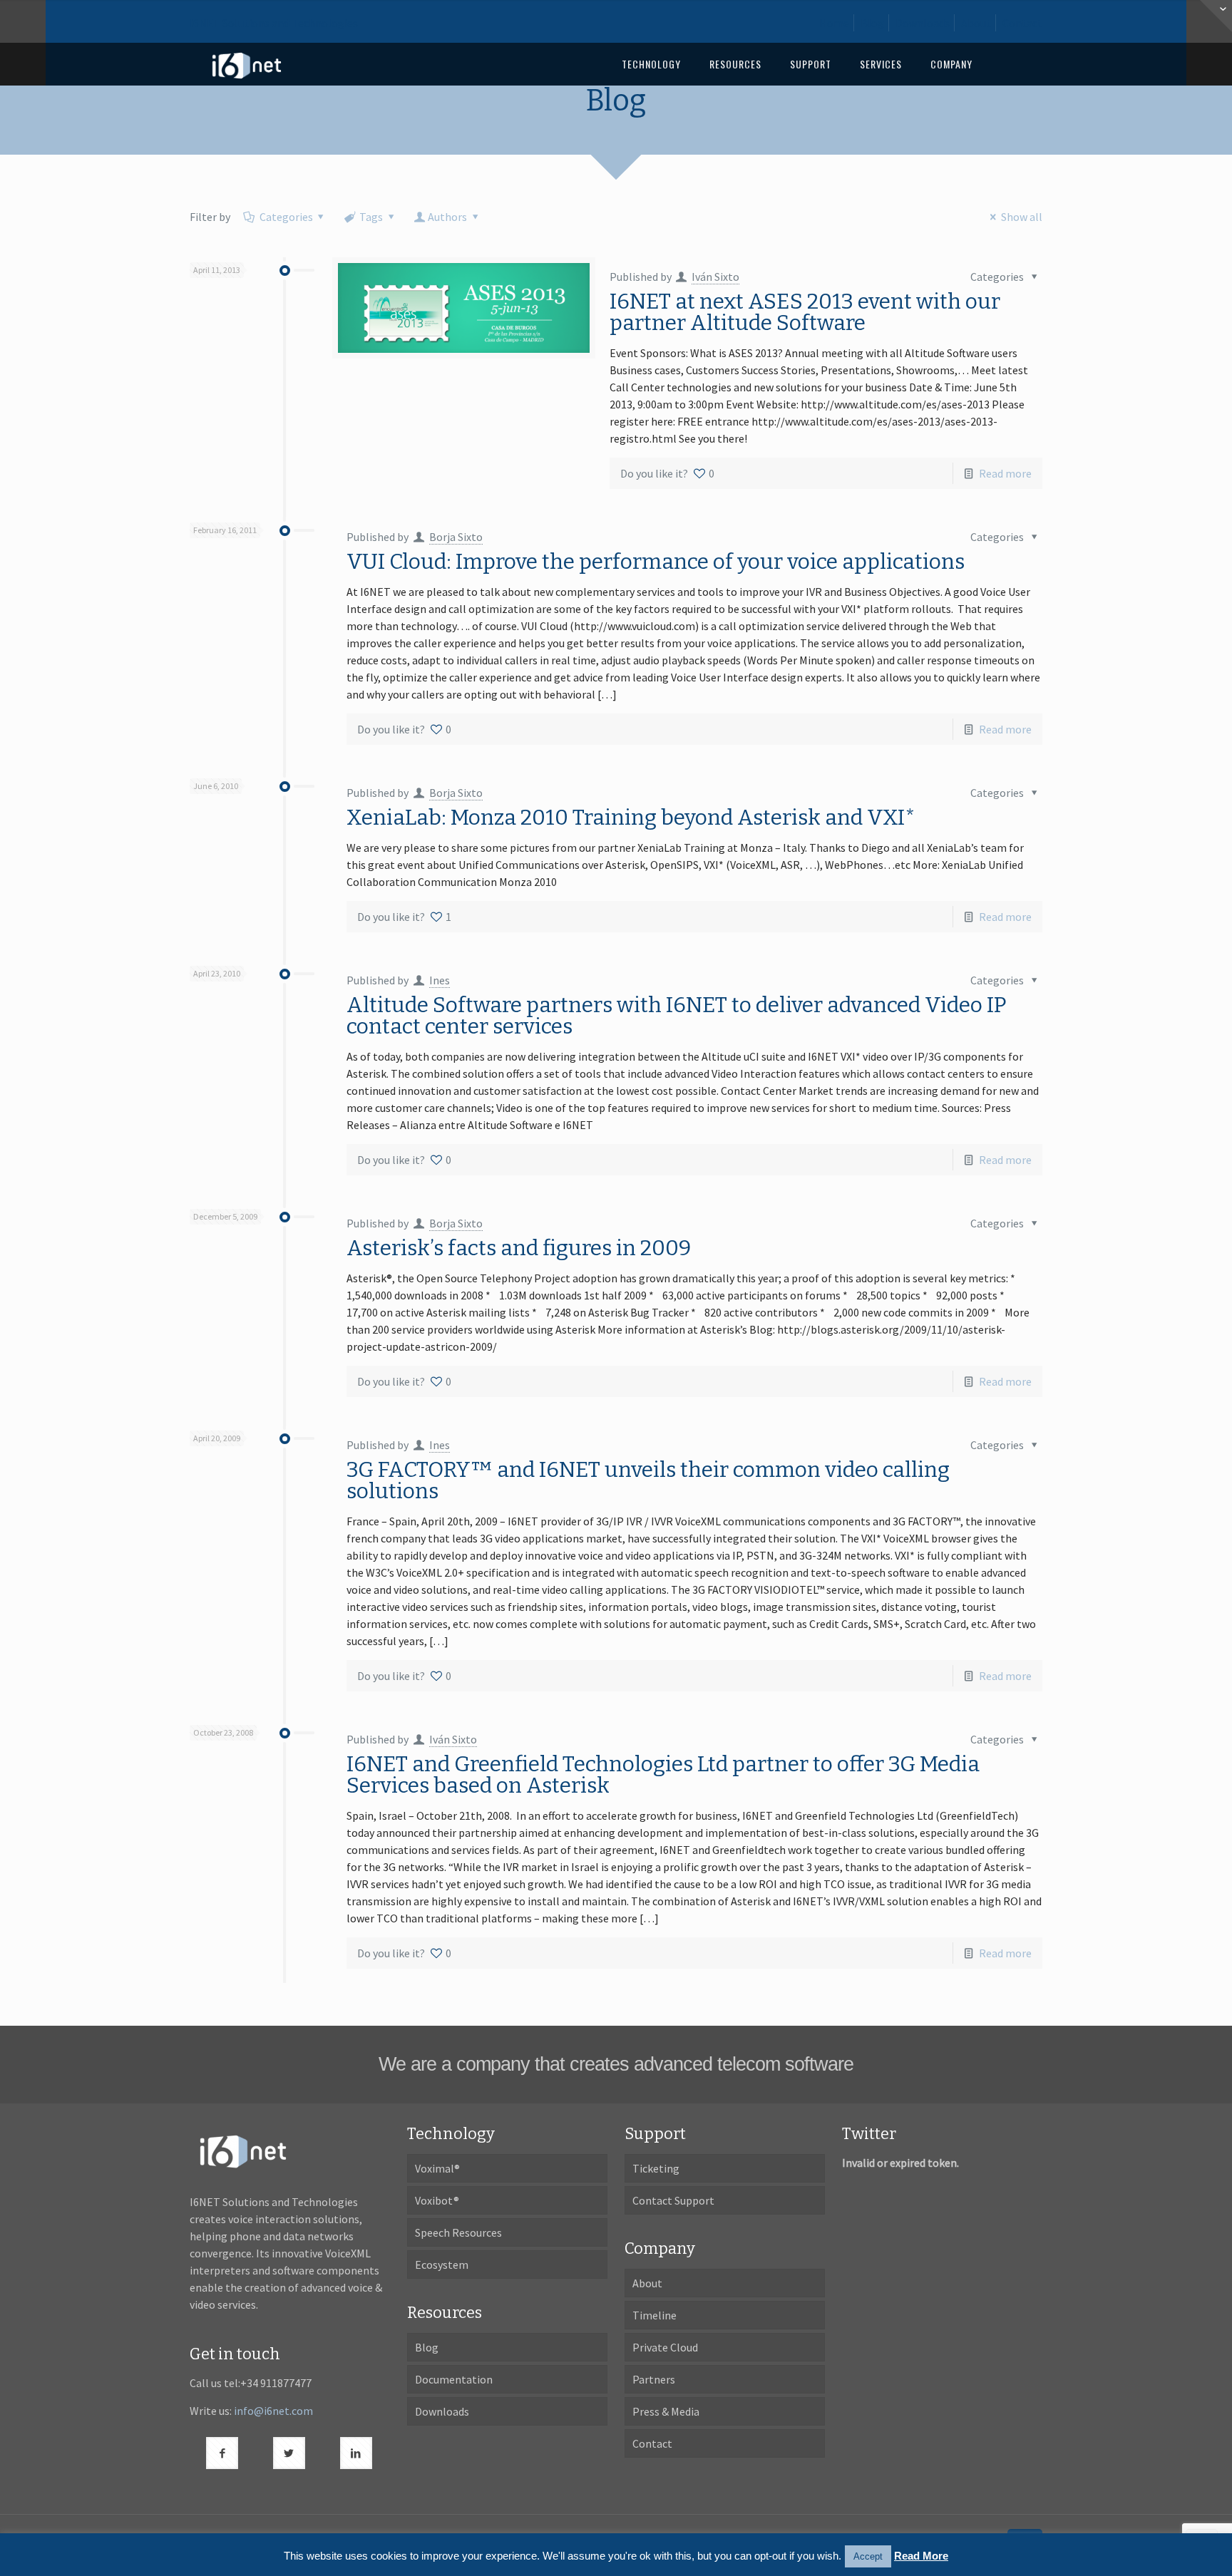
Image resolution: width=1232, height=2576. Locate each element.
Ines (440, 980)
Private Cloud (665, 2347)
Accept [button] (868, 2556)
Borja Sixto (456, 537)
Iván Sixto (715, 277)
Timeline (654, 2315)
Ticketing (656, 2168)
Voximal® (437, 2168)
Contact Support (673, 2200)
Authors (447, 217)
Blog (872, 23)
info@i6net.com (273, 2411)
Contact (1022, 23)
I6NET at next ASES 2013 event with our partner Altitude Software (805, 312)
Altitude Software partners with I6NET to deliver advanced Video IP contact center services (677, 1016)
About (976, 23)
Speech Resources (458, 2232)
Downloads (923, 23)
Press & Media (666, 2411)
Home (834, 23)
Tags (371, 217)
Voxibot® (437, 2200)
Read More (921, 2556)
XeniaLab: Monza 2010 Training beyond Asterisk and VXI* (631, 818)
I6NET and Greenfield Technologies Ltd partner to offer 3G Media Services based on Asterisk (663, 1775)
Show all (1021, 217)
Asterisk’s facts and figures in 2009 (519, 1248)
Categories (286, 217)
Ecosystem (442, 2265)
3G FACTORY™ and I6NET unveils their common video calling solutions (648, 1480)
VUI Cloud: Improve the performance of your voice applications (656, 562)
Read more (1005, 473)
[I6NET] (247, 64)
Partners (654, 2379)
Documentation (454, 2379)
